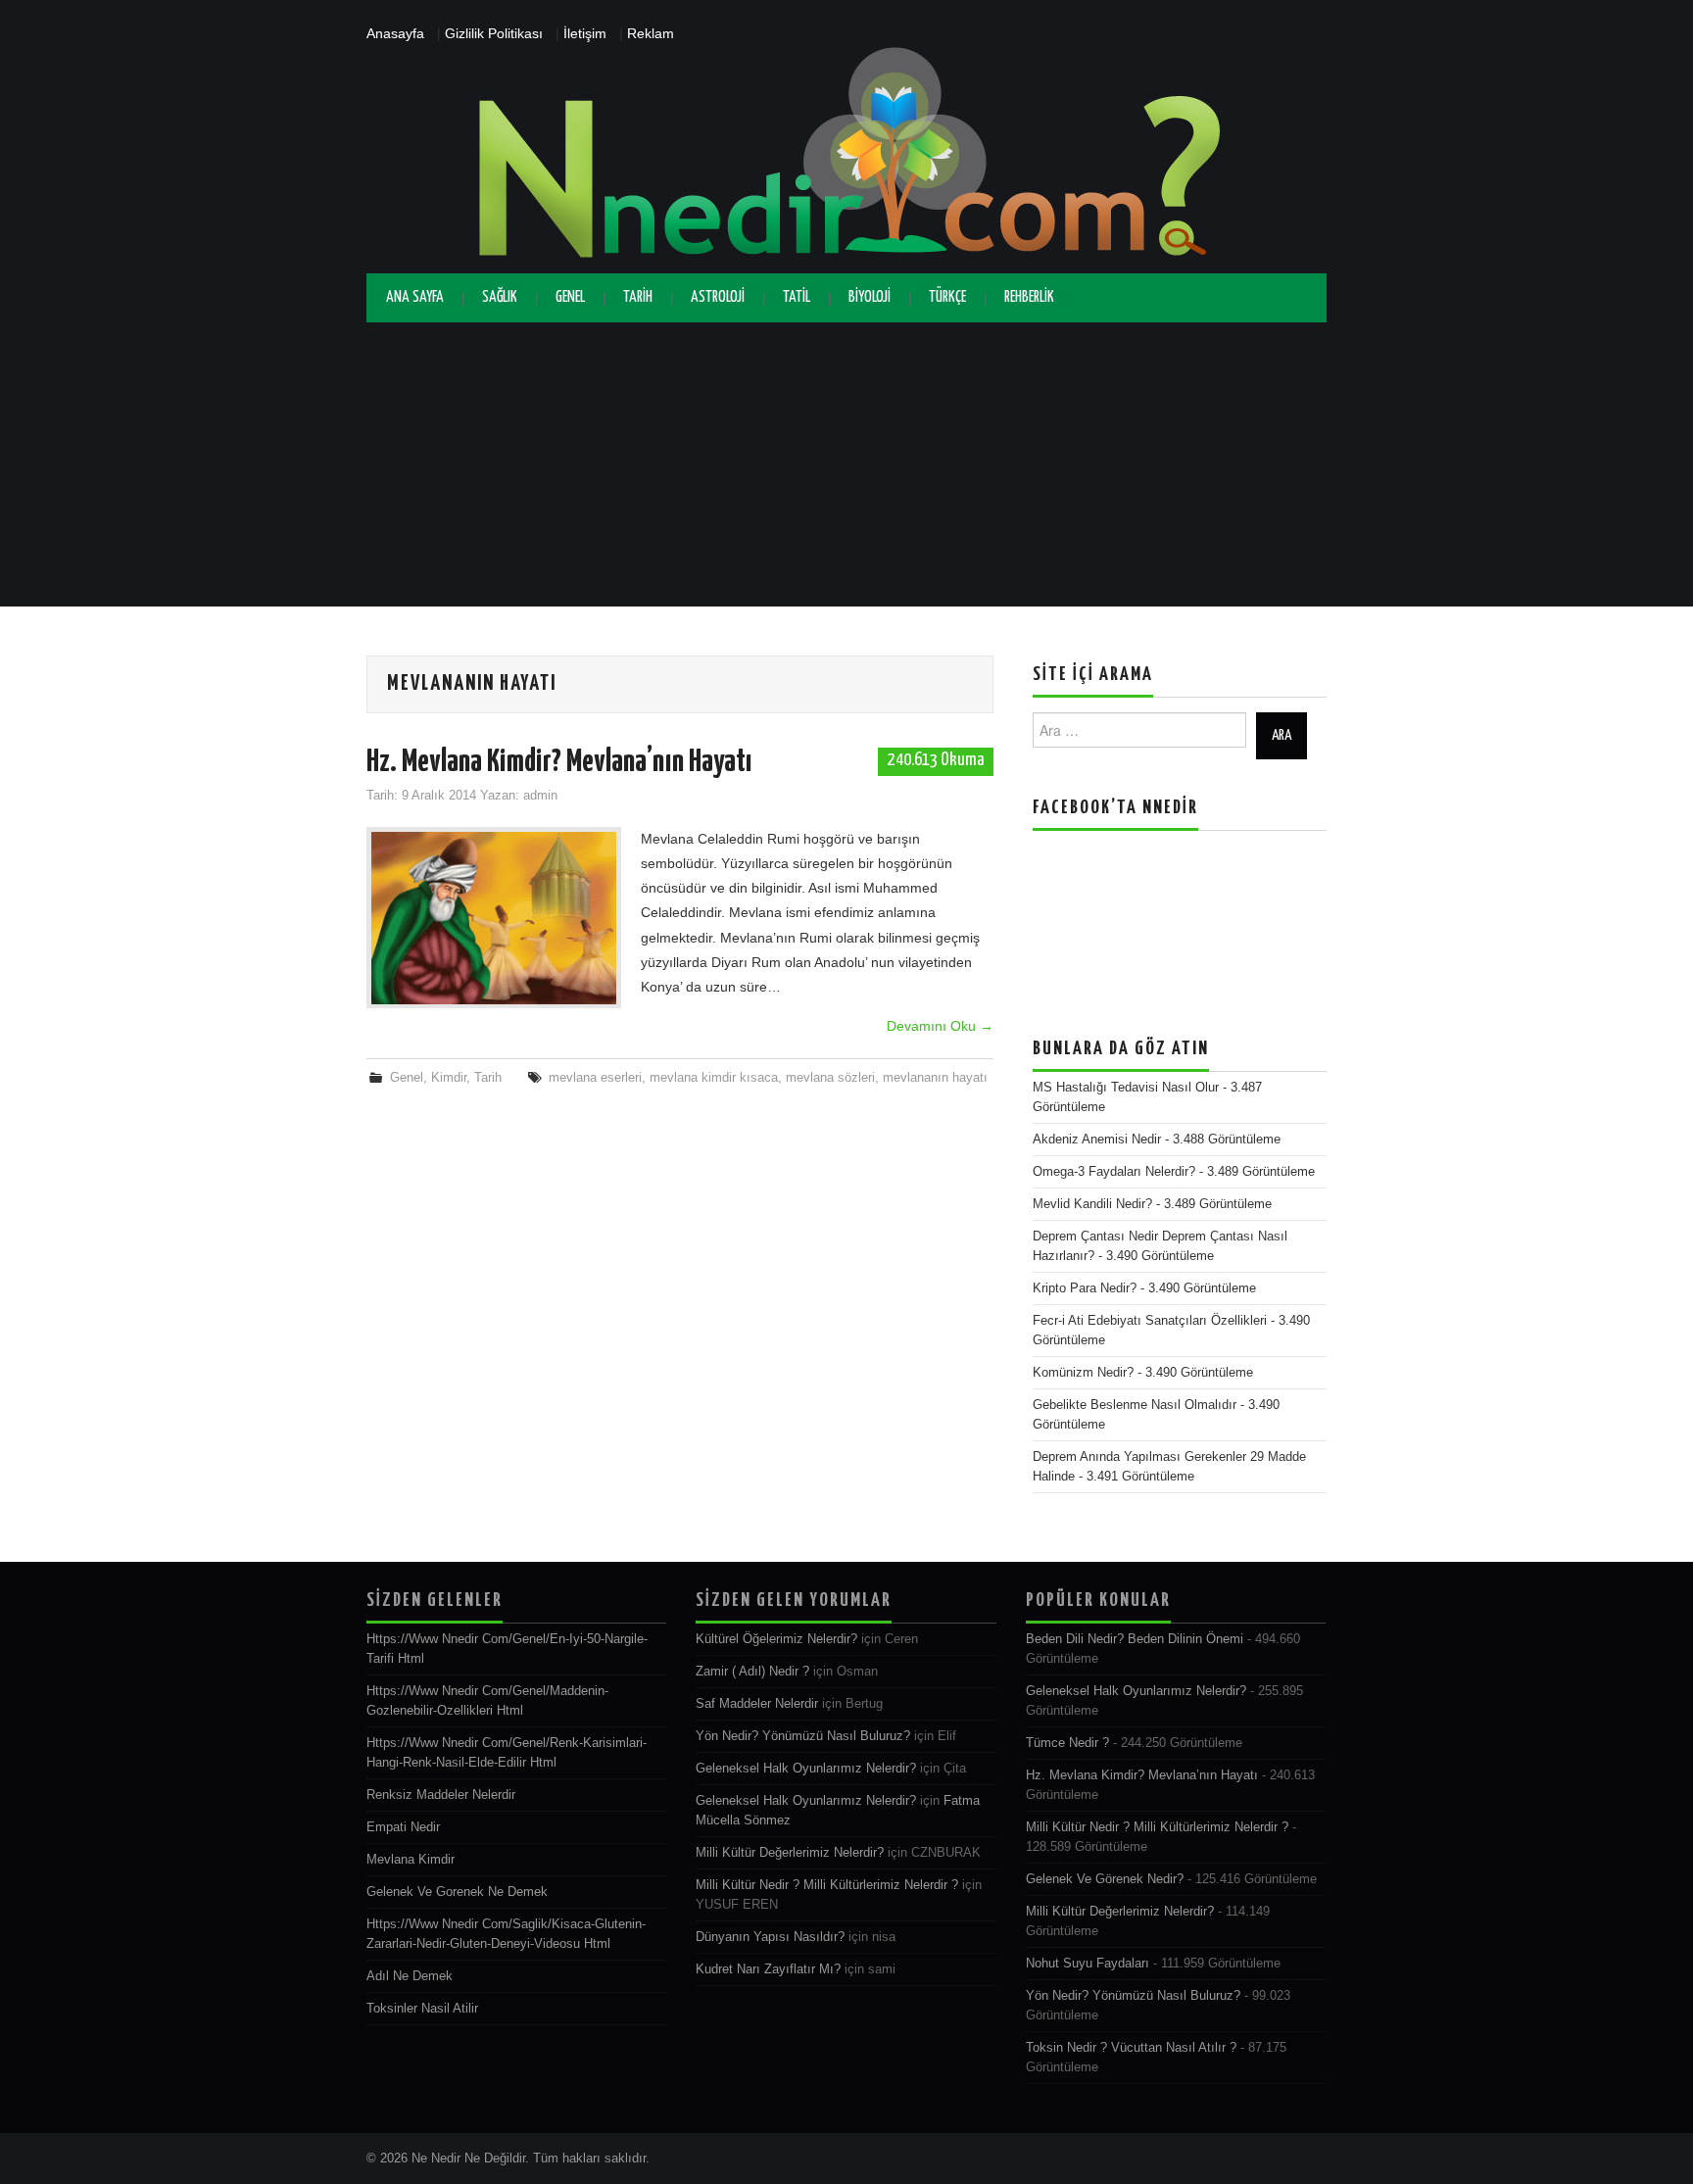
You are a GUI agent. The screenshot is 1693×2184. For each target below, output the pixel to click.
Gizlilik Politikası (494, 33)
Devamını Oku (940, 1026)
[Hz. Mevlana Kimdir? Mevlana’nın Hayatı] (494, 918)
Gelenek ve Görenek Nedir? (1105, 1879)
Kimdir (449, 1078)
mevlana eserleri (595, 1078)
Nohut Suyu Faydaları (1088, 1964)
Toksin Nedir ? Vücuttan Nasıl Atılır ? (1131, 2048)
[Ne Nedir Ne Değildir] (846, 159)
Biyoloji (870, 297)
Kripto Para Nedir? (1085, 1288)
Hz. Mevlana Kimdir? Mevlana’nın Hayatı (559, 762)
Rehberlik (1029, 297)
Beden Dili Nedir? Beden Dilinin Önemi (1135, 1639)
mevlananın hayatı (935, 1078)
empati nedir (403, 1827)
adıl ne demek (410, 1976)
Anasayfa (395, 33)
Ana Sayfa (415, 297)
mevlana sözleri (830, 1078)
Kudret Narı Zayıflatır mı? (768, 1969)
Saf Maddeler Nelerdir (757, 1704)
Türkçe (947, 297)
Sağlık (500, 297)
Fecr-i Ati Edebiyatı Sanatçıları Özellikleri (1150, 1321)
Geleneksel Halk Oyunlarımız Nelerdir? (806, 1769)
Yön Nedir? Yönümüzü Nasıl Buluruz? (803, 1736)
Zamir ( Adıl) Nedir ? (752, 1672)
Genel (570, 297)
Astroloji (718, 297)
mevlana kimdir (411, 1860)
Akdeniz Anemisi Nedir (1097, 1140)
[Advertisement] (846, 469)
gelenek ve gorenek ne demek (457, 1892)
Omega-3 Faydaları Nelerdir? (1114, 1172)
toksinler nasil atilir (422, 2009)
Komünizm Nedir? (1083, 1373)
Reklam (651, 33)
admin (540, 796)
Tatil (797, 297)
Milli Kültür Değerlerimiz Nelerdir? (790, 1853)
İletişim (585, 33)
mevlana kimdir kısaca (714, 1078)
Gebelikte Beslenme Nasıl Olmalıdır (1135, 1405)
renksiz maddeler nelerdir (441, 1795)
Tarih (638, 297)
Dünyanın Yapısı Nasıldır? (770, 1937)
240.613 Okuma (936, 760)
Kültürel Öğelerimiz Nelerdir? (776, 1639)
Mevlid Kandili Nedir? (1092, 1204)
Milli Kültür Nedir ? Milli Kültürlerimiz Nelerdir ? (827, 1885)
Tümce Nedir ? (1067, 1743)
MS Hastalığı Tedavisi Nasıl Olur (1126, 1088)
